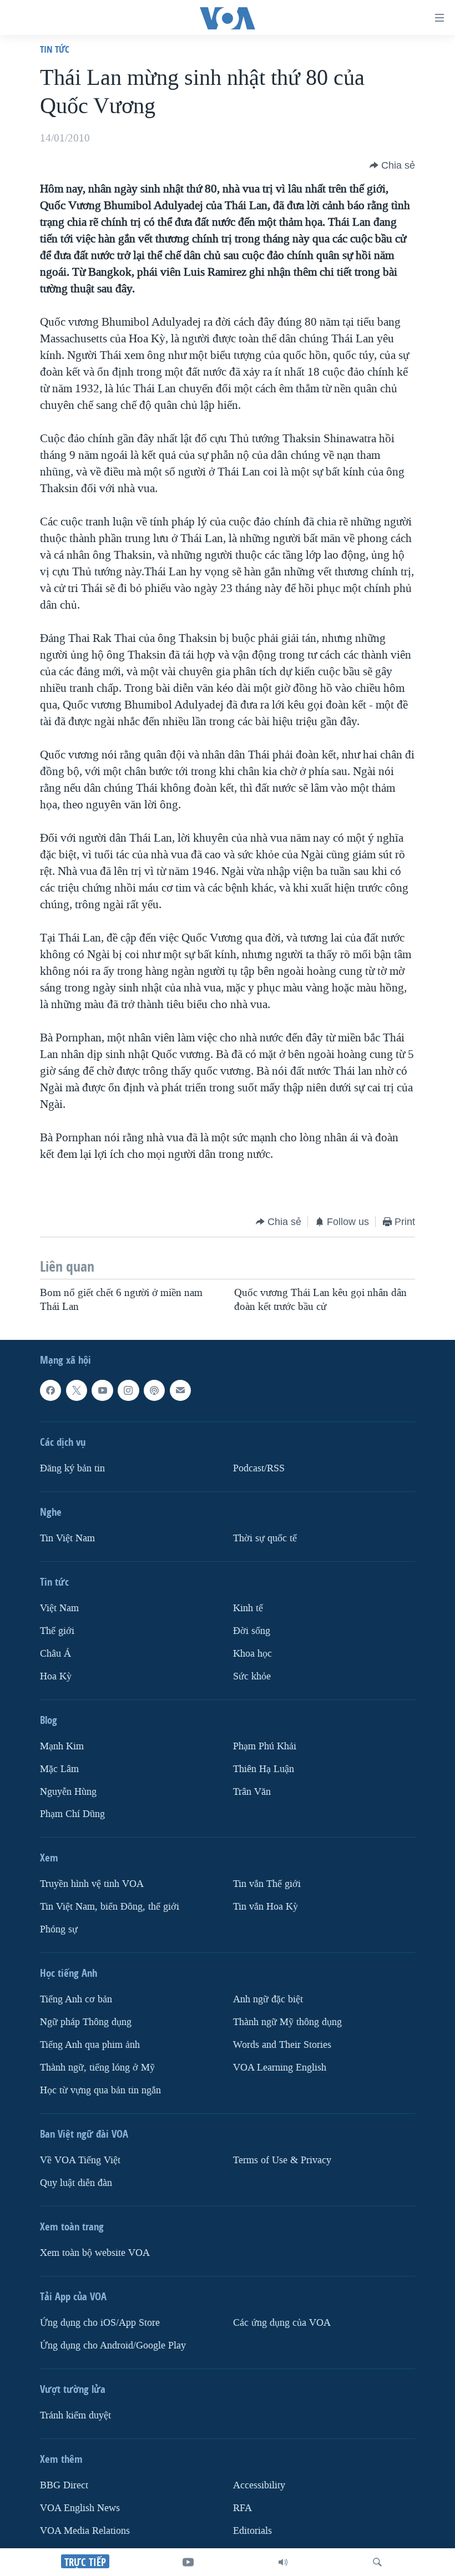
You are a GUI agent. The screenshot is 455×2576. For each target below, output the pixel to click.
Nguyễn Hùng (68, 1791)
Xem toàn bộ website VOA (95, 2253)
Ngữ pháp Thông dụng (86, 2022)
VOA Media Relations (85, 2531)
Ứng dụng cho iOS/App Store (100, 2323)
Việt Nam (59, 1608)
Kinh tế (248, 1608)
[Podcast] (154, 1390)
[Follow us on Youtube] (102, 1390)
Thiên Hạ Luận (264, 1768)
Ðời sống (252, 1631)
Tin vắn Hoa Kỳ (266, 1907)
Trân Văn (252, 1791)
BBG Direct (64, 2485)
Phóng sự (59, 1929)
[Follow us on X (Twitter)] (77, 1390)
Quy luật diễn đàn (76, 2183)
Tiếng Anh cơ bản (76, 1999)
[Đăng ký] (180, 1390)
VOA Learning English (280, 2068)
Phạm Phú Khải (265, 1746)
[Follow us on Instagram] (128, 1390)
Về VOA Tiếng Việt (80, 2160)
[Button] (392, 165)
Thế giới (57, 1631)
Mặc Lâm (59, 1768)
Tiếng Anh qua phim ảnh (90, 2045)
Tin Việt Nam (67, 1538)
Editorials (252, 2531)
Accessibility (259, 2485)
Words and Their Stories (282, 2045)
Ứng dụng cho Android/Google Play (113, 2345)
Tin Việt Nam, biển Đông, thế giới (110, 1907)
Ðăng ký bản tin (72, 1468)
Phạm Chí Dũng (72, 1814)
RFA (242, 2508)
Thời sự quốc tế (265, 1538)
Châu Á (55, 1654)
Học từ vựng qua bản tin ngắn (100, 2090)
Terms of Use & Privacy (282, 2160)
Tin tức (55, 49)
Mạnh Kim (62, 1746)
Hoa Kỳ (56, 1676)
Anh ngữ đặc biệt (268, 1999)
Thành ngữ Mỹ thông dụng (287, 2022)
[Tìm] (377, 2562)
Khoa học (252, 1654)
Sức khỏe (252, 1676)
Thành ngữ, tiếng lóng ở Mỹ (97, 2068)
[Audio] (283, 2562)
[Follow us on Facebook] (50, 1390)
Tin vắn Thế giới (267, 1884)
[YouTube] (188, 2562)
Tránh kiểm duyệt (75, 2415)
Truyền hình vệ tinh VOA (92, 1884)
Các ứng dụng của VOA (282, 2323)
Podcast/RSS (259, 1468)
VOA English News (80, 2508)
